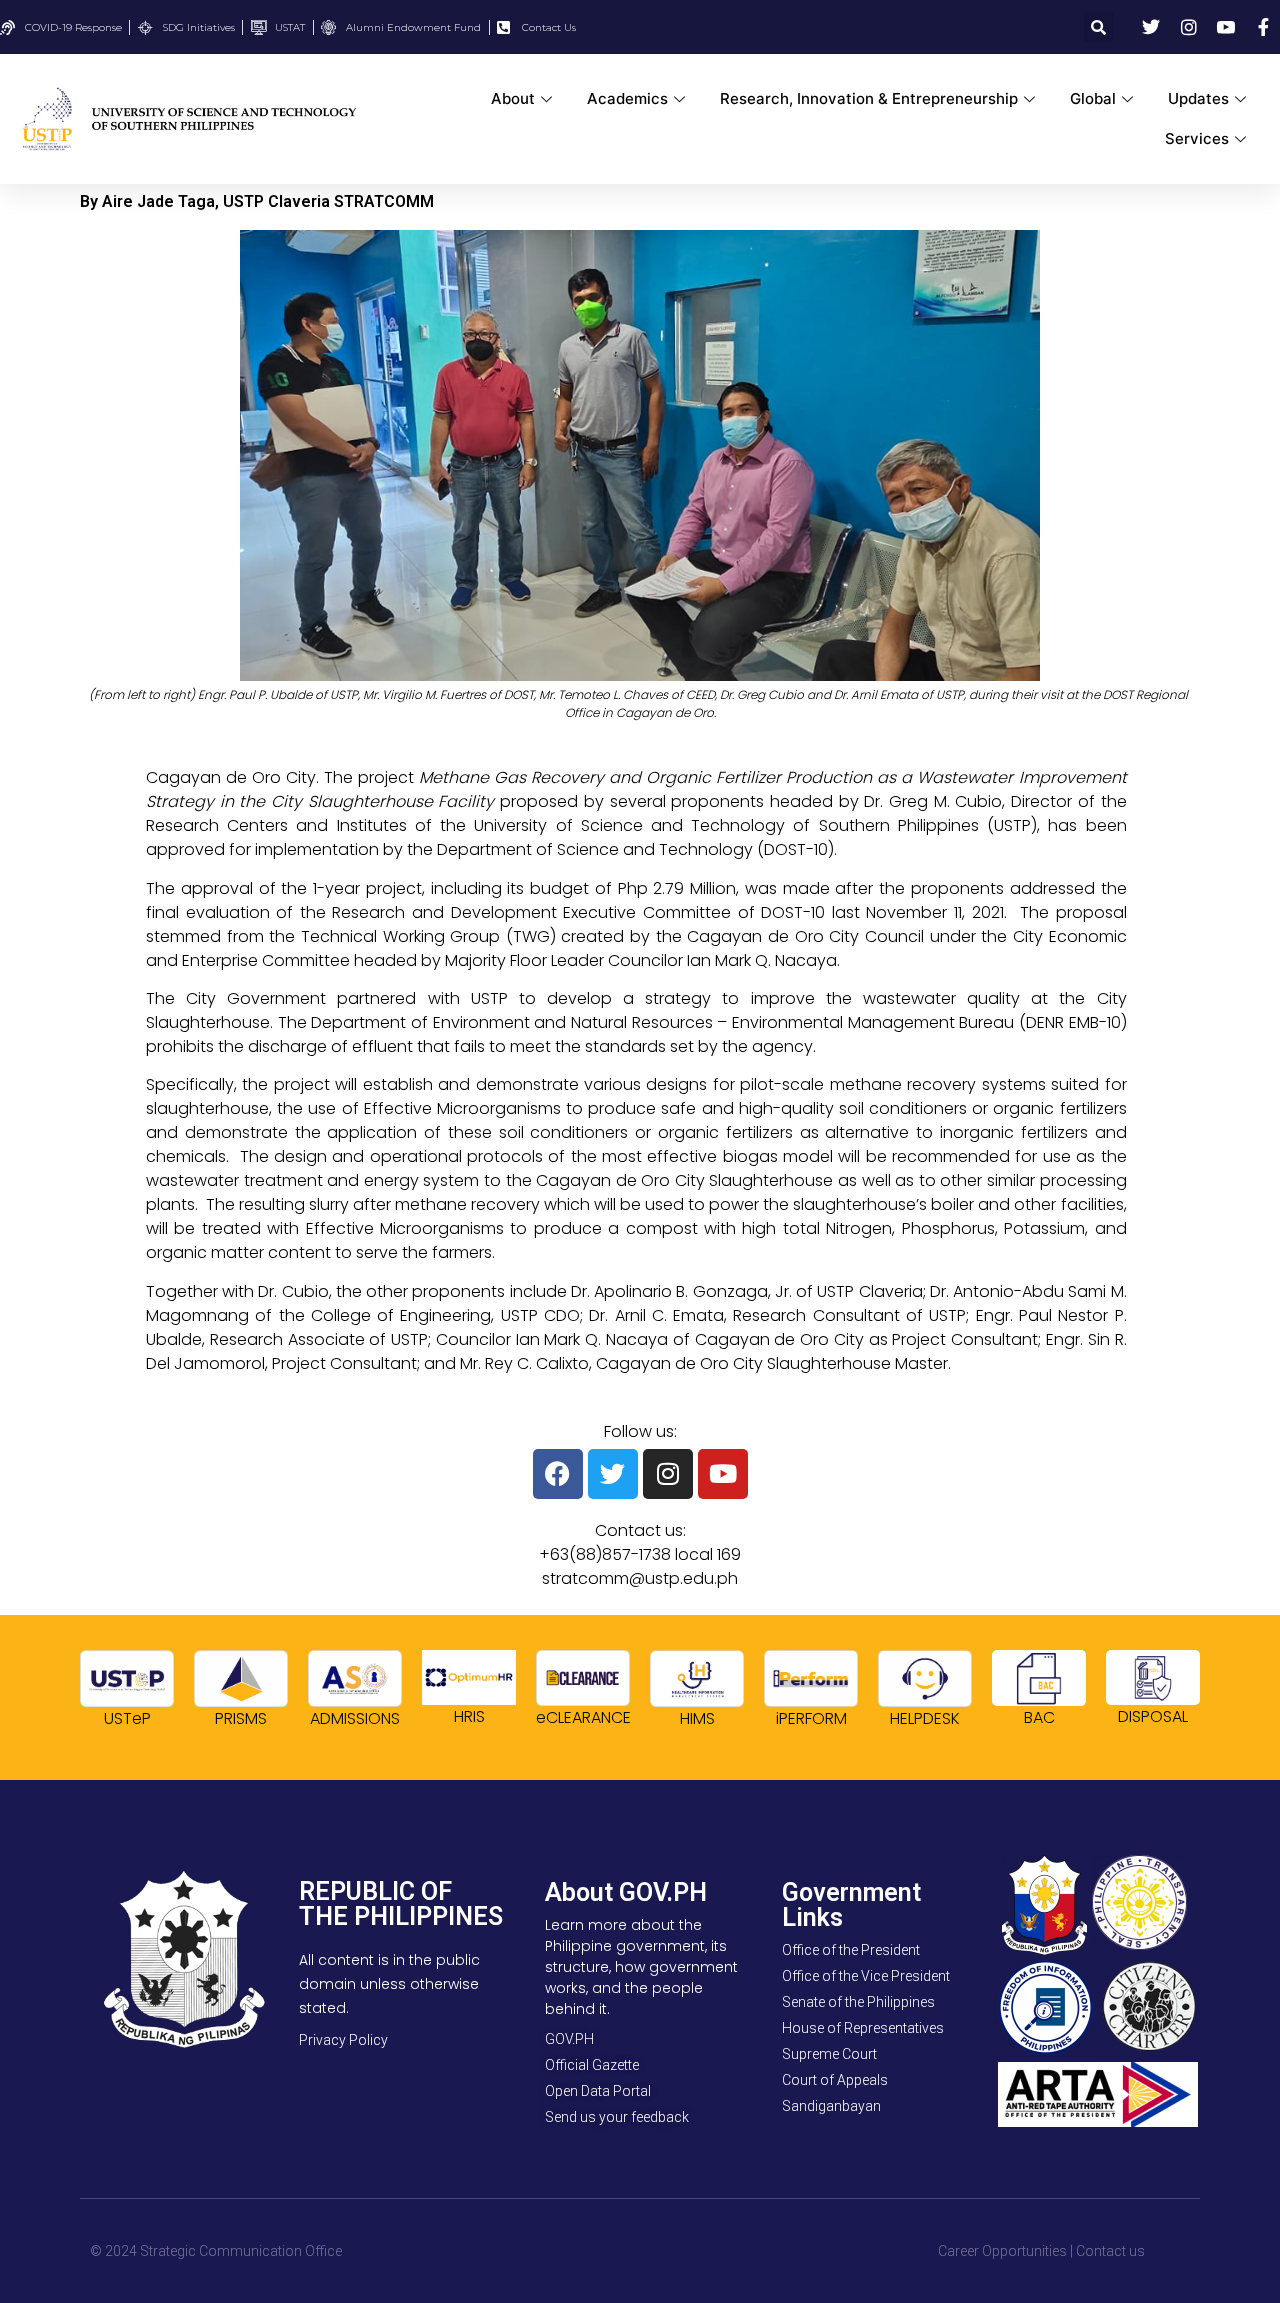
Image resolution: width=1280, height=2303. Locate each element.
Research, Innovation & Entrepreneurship (869, 98)
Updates (1198, 98)
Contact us (1110, 2251)
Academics (627, 98)
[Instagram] (668, 1474)
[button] (1099, 27)
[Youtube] (723, 1474)
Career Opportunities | (1005, 2251)
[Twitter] (613, 1474)
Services (1197, 138)
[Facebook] (558, 1474)
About (513, 98)
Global (1093, 98)
